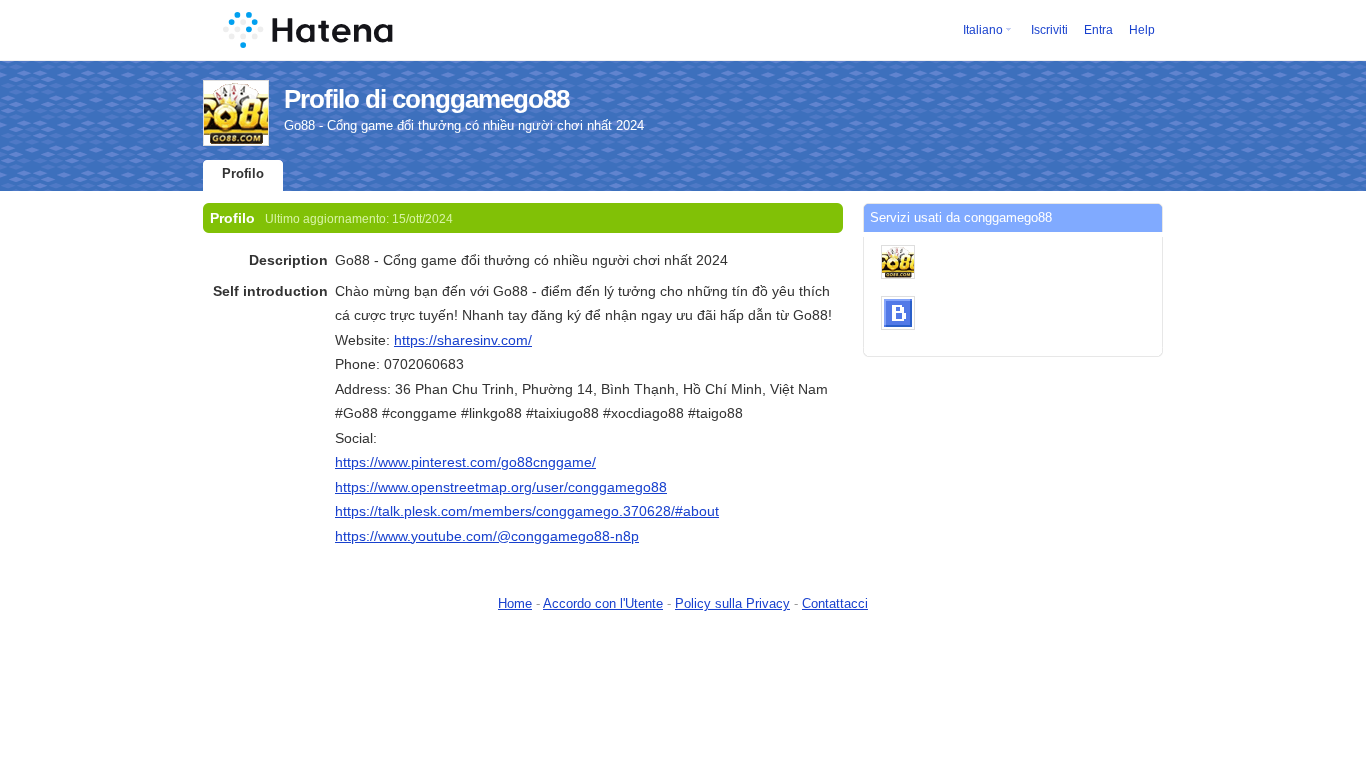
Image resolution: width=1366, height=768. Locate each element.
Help (1142, 30)
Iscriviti (1049, 30)
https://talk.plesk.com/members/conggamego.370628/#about (527, 511)
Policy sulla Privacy (732, 603)
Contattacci (835, 603)
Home (515, 603)
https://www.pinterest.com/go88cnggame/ (465, 462)
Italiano (983, 30)
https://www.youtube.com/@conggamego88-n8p (487, 536)
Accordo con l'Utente (603, 603)
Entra (1098, 30)
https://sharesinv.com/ (463, 340)
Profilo (243, 173)
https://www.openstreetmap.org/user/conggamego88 (501, 487)
